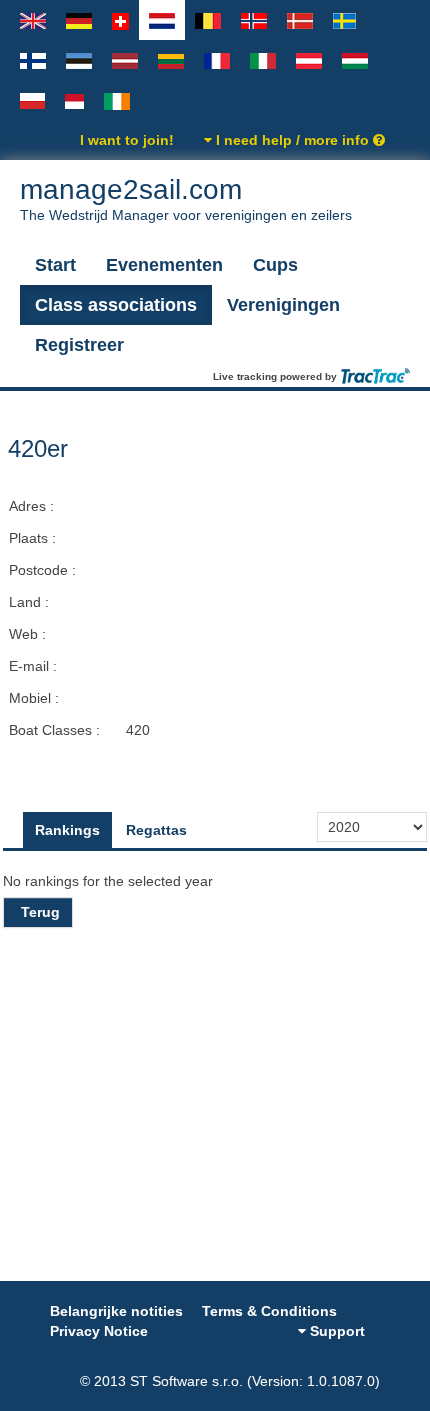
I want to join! (127, 140)
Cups (275, 265)
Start (55, 265)
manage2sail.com (186, 198)
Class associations (116, 305)
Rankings (67, 830)
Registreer (79, 345)
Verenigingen (283, 305)
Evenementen (164, 265)
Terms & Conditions (269, 1311)
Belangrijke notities (116, 1311)
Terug (40, 912)
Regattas (156, 830)
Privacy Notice (99, 1331)
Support (335, 1331)
